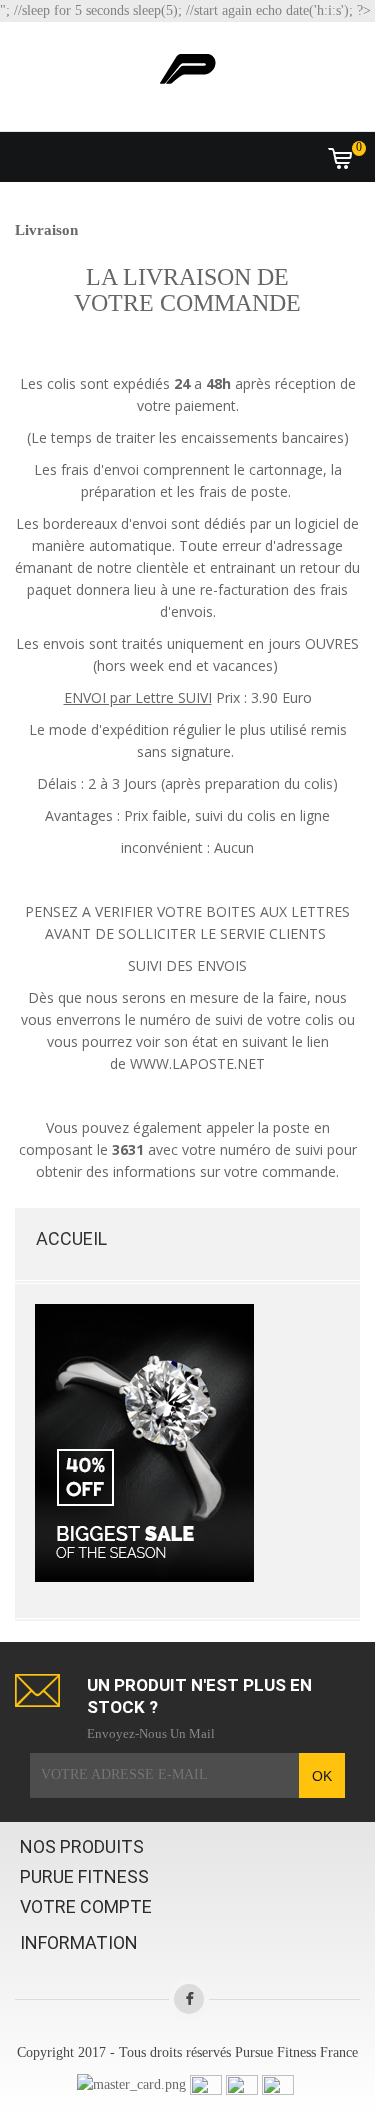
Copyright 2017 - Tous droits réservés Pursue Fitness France (187, 2052)
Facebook (189, 1999)
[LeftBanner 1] (144, 1441)
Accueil (71, 1238)
